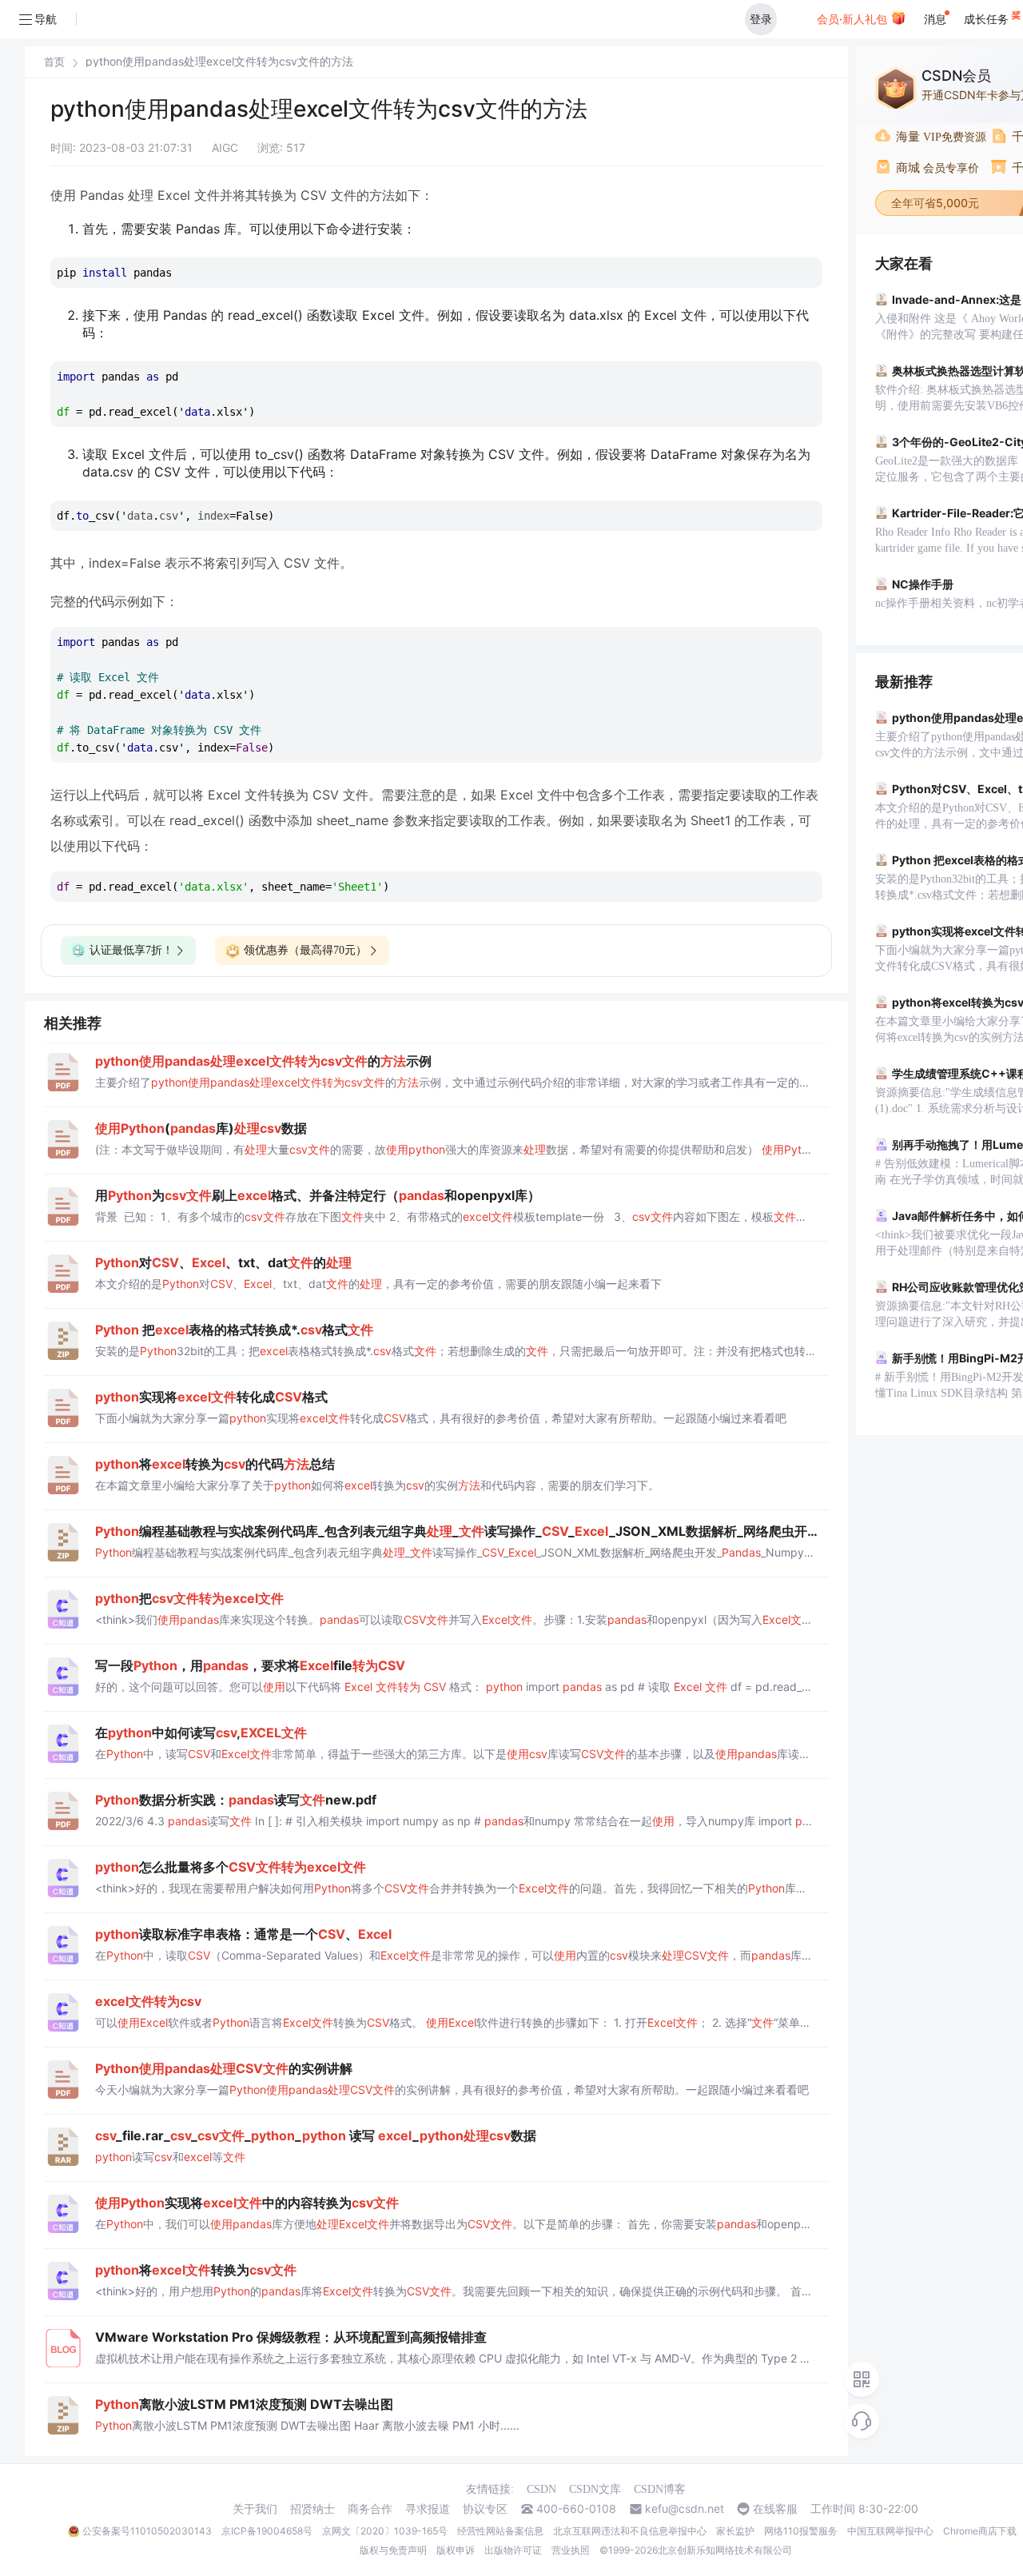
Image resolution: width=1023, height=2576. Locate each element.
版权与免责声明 (393, 2550)
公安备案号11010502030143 (147, 2531)
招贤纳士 (312, 2509)
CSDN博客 (660, 2489)
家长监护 (735, 2531)
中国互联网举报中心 (890, 2531)
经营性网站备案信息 (500, 2531)
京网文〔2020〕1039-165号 (385, 2531)
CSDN (541, 2489)
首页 (54, 62)
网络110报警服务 (801, 2531)
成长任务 (988, 19)
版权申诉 (456, 2550)
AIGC (225, 148)
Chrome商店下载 (980, 2531)
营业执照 (571, 2550)
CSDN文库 (595, 2489)
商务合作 (370, 2509)
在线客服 (775, 2509)
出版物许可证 (513, 2550)
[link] (54, 62)
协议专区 (485, 2509)
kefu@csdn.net (685, 2509)
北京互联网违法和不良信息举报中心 (630, 2531)
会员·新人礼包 (854, 19)
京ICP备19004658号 (267, 2531)
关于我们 (255, 2509)
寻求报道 (428, 2509)
